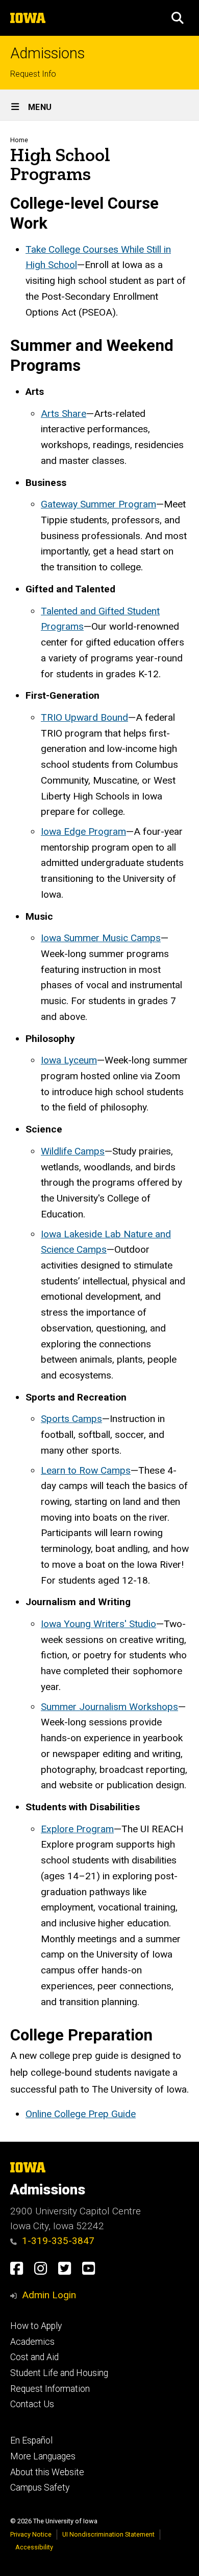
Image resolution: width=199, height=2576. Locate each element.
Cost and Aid (34, 2357)
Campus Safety (40, 2488)
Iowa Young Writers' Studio (98, 1624)
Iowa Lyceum (69, 1060)
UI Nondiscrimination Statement (108, 2534)
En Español (31, 2440)
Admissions (47, 53)
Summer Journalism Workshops (109, 1707)
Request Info (33, 74)
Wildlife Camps (73, 1151)
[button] (178, 18)
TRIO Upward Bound (84, 717)
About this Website (47, 2472)
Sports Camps (71, 1419)
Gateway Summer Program (98, 504)
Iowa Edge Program (83, 831)
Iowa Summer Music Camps (101, 938)
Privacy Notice (31, 2534)
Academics (32, 2342)
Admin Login (49, 2295)
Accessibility (34, 2547)
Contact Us (32, 2404)
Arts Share (64, 414)
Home (19, 140)
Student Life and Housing (59, 2373)
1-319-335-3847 (58, 2241)
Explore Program (77, 1829)
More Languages (43, 2456)
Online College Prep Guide (81, 2114)
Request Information (50, 2389)
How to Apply (36, 2326)
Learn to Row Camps (86, 1470)
